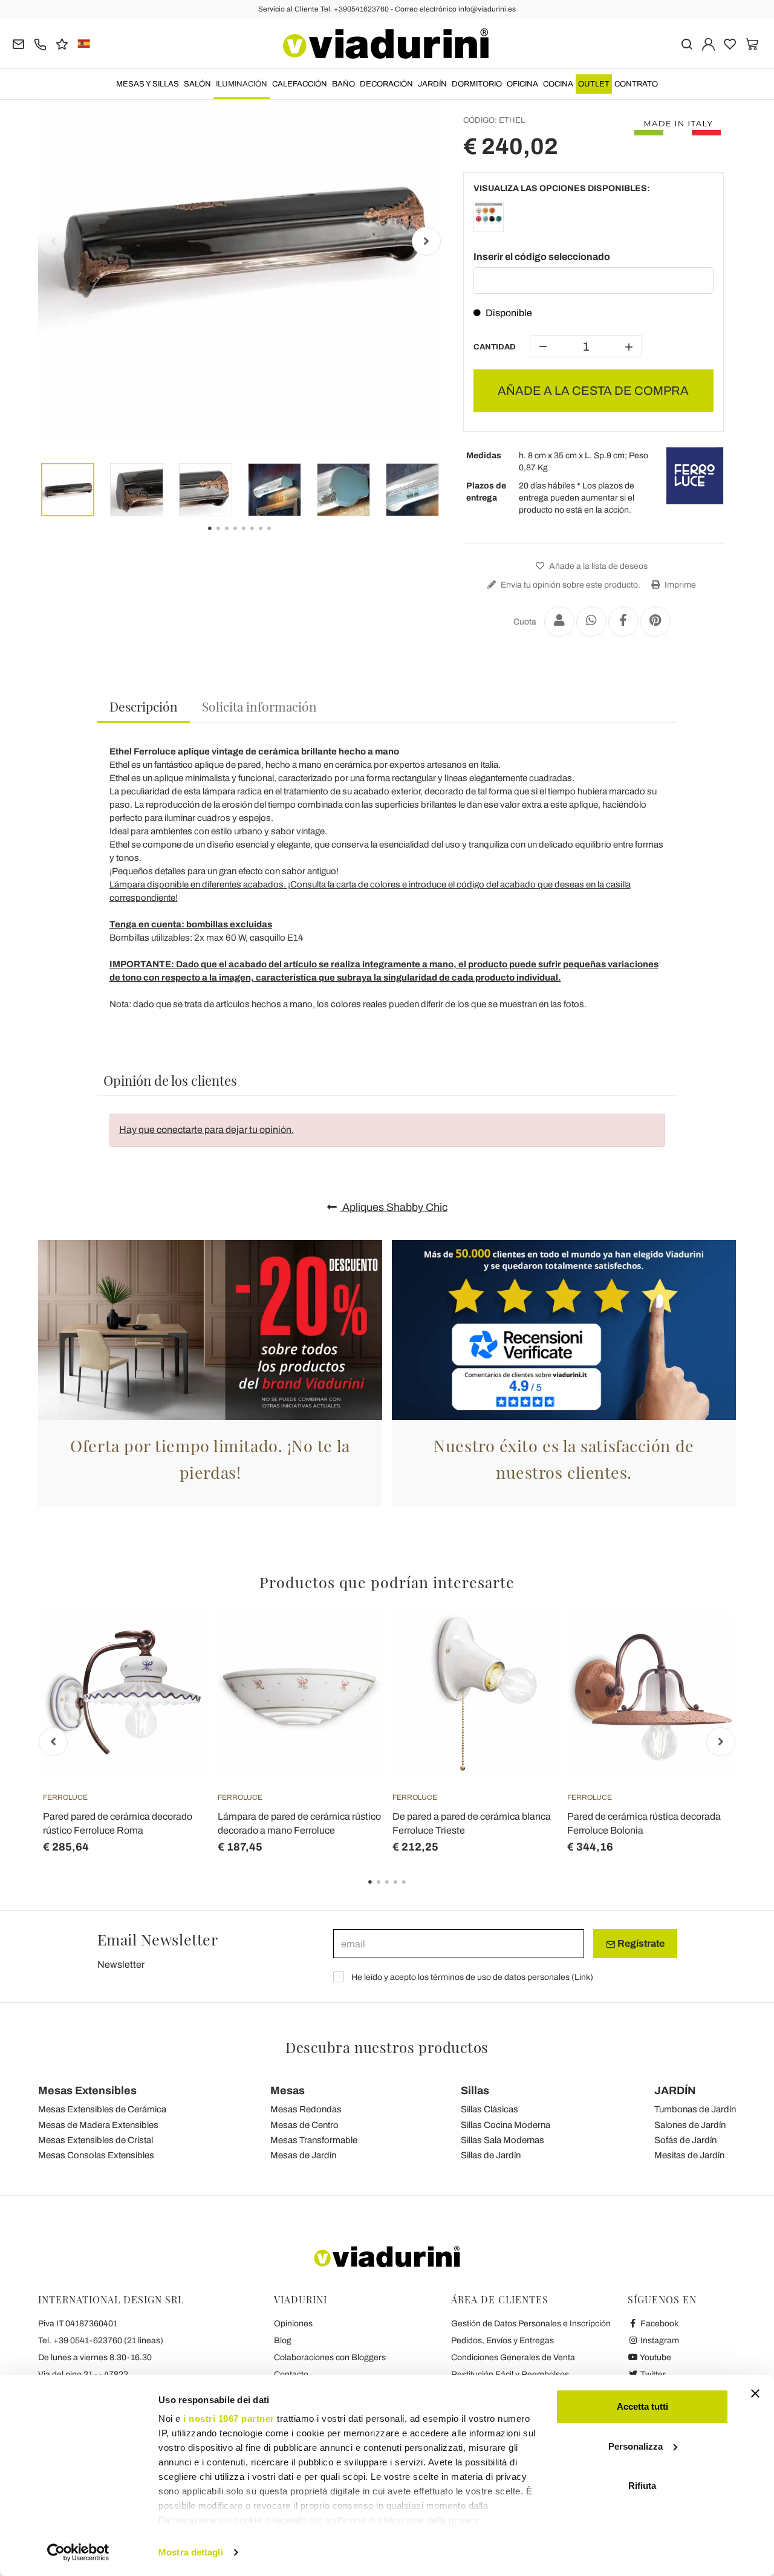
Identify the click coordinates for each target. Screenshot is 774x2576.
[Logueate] (708, 43)
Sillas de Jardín (491, 2155)
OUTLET (594, 84)
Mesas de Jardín (303, 2155)
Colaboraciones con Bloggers (330, 2357)
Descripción (144, 706)
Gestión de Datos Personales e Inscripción (531, 2324)
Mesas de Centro (304, 2125)
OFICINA (522, 84)
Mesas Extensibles (87, 2091)
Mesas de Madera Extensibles (98, 2125)
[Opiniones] (62, 43)
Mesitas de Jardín (689, 2155)
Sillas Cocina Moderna (506, 2125)
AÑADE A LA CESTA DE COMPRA (593, 391)
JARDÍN (432, 84)
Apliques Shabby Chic (394, 1207)
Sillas (475, 2091)
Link (582, 1977)
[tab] (144, 707)
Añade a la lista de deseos (597, 566)
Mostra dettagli (191, 2552)
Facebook (659, 2324)
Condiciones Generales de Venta (513, 2357)
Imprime (679, 585)
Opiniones (293, 2324)
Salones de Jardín (690, 2125)
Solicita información (259, 706)
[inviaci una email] (18, 43)
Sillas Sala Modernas (502, 2140)
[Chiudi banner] (755, 2393)
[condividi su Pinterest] (655, 621)
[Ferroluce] (695, 476)
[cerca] (687, 43)
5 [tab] (414, 1890)
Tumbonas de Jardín (695, 2109)
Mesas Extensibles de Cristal (96, 2140)
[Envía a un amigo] (559, 621)
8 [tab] (279, 537)
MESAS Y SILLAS (148, 84)
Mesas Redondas (306, 2109)
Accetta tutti (642, 2406)
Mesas (288, 2091)
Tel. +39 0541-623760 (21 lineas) (101, 2341)
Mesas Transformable (314, 2140)
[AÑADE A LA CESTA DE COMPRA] (177, 1640)
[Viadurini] (386, 44)
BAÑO (343, 84)
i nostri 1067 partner (229, 2419)
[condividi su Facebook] (623, 621)
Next (426, 241)
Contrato (636, 84)
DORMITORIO (477, 84)
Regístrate (640, 1943)
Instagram (659, 2341)
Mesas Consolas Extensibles (96, 2155)
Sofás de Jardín (685, 2140)
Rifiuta (642, 2486)
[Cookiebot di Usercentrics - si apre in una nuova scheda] (78, 2552)
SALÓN (197, 84)
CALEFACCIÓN (300, 84)
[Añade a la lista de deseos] (177, 1670)
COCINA (558, 84)
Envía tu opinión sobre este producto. (570, 585)
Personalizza (636, 2446)
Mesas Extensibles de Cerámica (102, 2109)
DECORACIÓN (386, 84)
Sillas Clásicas (489, 2109)
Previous (53, 241)
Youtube (655, 2357)
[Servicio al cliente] (40, 43)
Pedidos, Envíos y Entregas (502, 2341)
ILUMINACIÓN (242, 84)
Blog (283, 2341)
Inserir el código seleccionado (542, 257)
